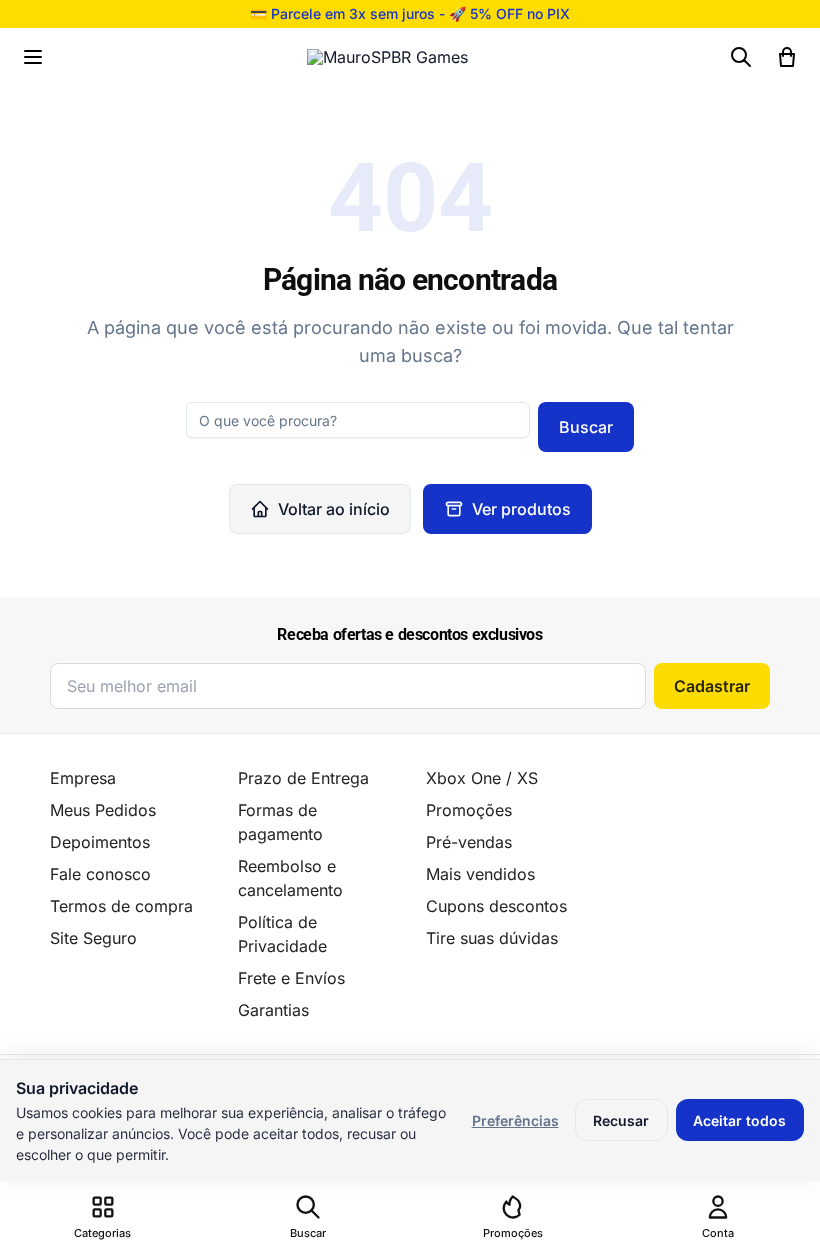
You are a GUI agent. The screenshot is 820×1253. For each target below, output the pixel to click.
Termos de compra (121, 906)
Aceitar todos (739, 1120)
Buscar (586, 427)
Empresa (83, 778)
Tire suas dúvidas (492, 938)
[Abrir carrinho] (787, 57)
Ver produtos (521, 509)
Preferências (515, 1120)
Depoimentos (100, 842)
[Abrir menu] (33, 57)
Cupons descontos (496, 906)
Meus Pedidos (103, 810)
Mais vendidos (480, 874)
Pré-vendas (469, 842)
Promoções (469, 810)
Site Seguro (93, 938)
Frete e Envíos (291, 978)
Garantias (273, 1010)
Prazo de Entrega (303, 778)
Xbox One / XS (482, 778)
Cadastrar (712, 686)
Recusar (621, 1120)
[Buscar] (741, 57)
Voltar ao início (334, 509)
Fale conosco (100, 874)
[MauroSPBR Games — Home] (387, 57)
